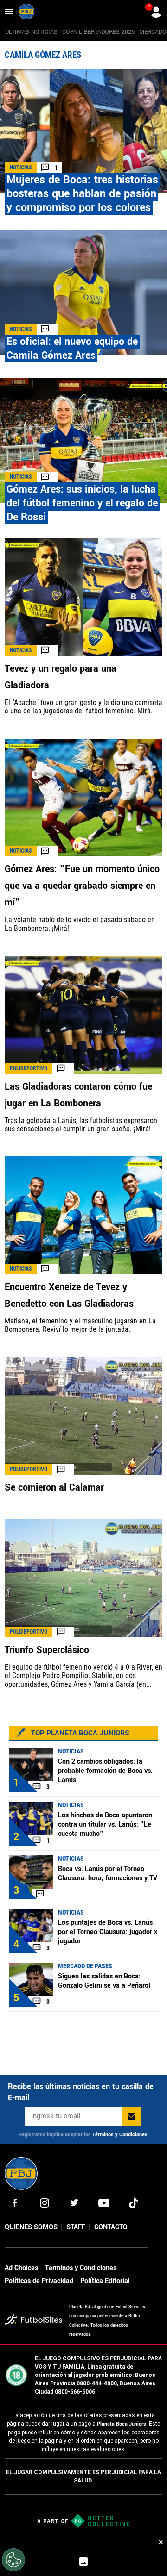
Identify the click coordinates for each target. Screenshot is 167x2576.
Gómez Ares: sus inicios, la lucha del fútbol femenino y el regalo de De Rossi (82, 503)
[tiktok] (134, 2203)
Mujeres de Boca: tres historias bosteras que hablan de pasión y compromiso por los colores (82, 194)
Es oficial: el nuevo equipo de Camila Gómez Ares (72, 349)
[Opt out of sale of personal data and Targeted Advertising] (13, 2560)
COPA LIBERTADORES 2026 (98, 32)
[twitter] (74, 2203)
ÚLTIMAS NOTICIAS (31, 32)
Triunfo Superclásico (47, 1650)
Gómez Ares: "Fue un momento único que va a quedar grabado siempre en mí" (82, 886)
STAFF (76, 2227)
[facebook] (15, 2203)
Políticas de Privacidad (39, 2281)
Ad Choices (21, 2268)
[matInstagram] (45, 2203)
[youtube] (104, 2203)
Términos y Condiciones (120, 2135)
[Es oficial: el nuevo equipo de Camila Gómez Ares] (83, 293)
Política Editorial (105, 2281)
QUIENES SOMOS (31, 2227)
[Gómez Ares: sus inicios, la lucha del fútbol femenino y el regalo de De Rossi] (83, 441)
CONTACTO (111, 2227)
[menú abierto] (9, 12)
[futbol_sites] (33, 2321)
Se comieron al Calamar (54, 1488)
